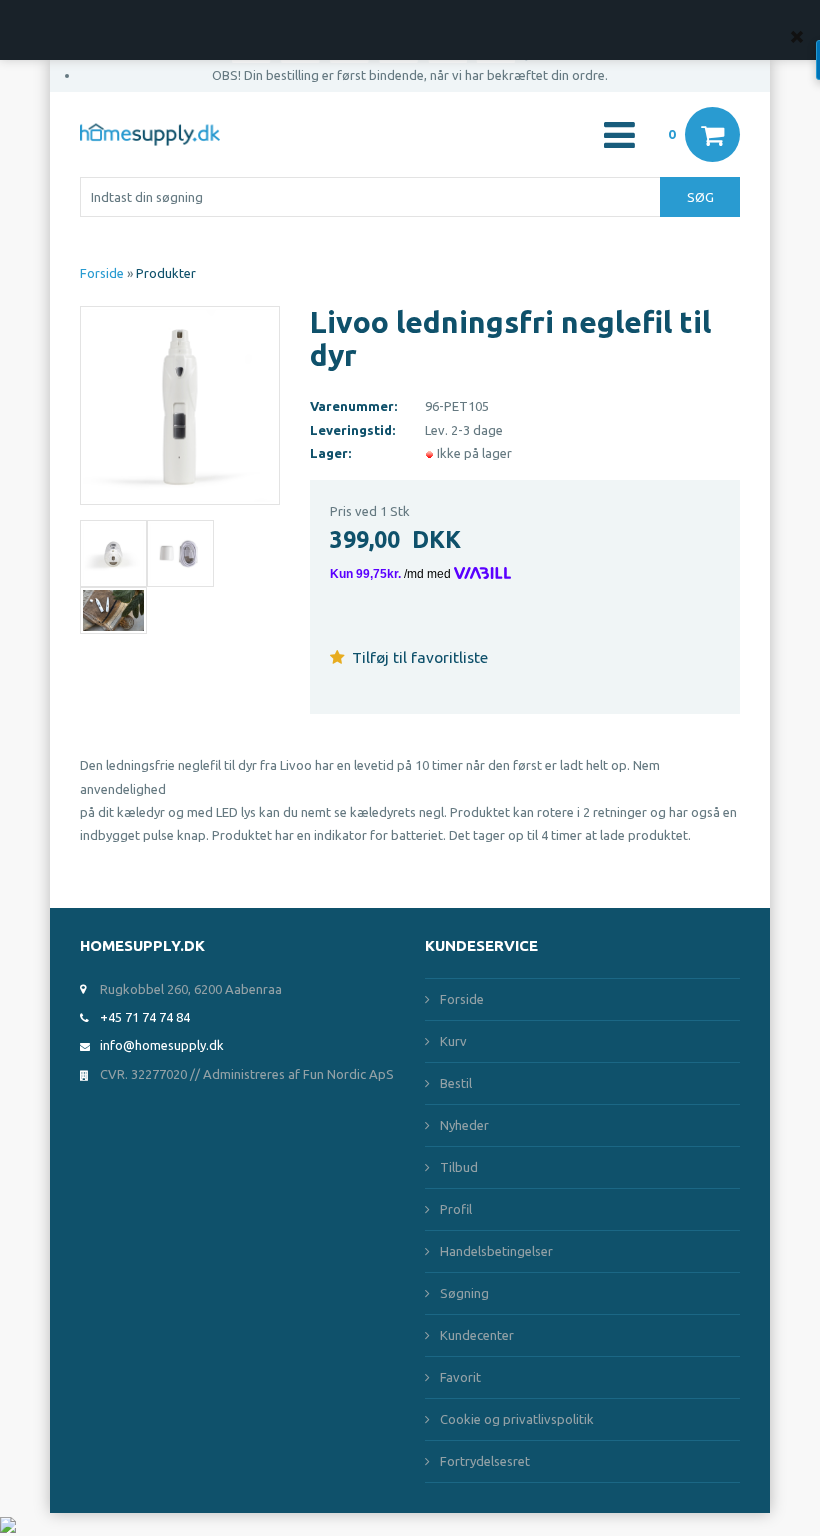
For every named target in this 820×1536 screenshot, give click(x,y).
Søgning (464, 1293)
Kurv (453, 1041)
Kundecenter (477, 1335)
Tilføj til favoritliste (418, 657)
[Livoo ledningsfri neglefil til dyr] (180, 404)
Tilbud (459, 1167)
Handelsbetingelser (496, 1251)
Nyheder (464, 1125)
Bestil (456, 1083)
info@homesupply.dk (162, 1045)
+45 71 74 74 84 (145, 1017)
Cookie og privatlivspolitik (517, 1419)
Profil (456, 1209)
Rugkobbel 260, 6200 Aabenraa (191, 989)
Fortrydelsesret (485, 1461)
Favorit (460, 1377)
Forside (102, 273)
